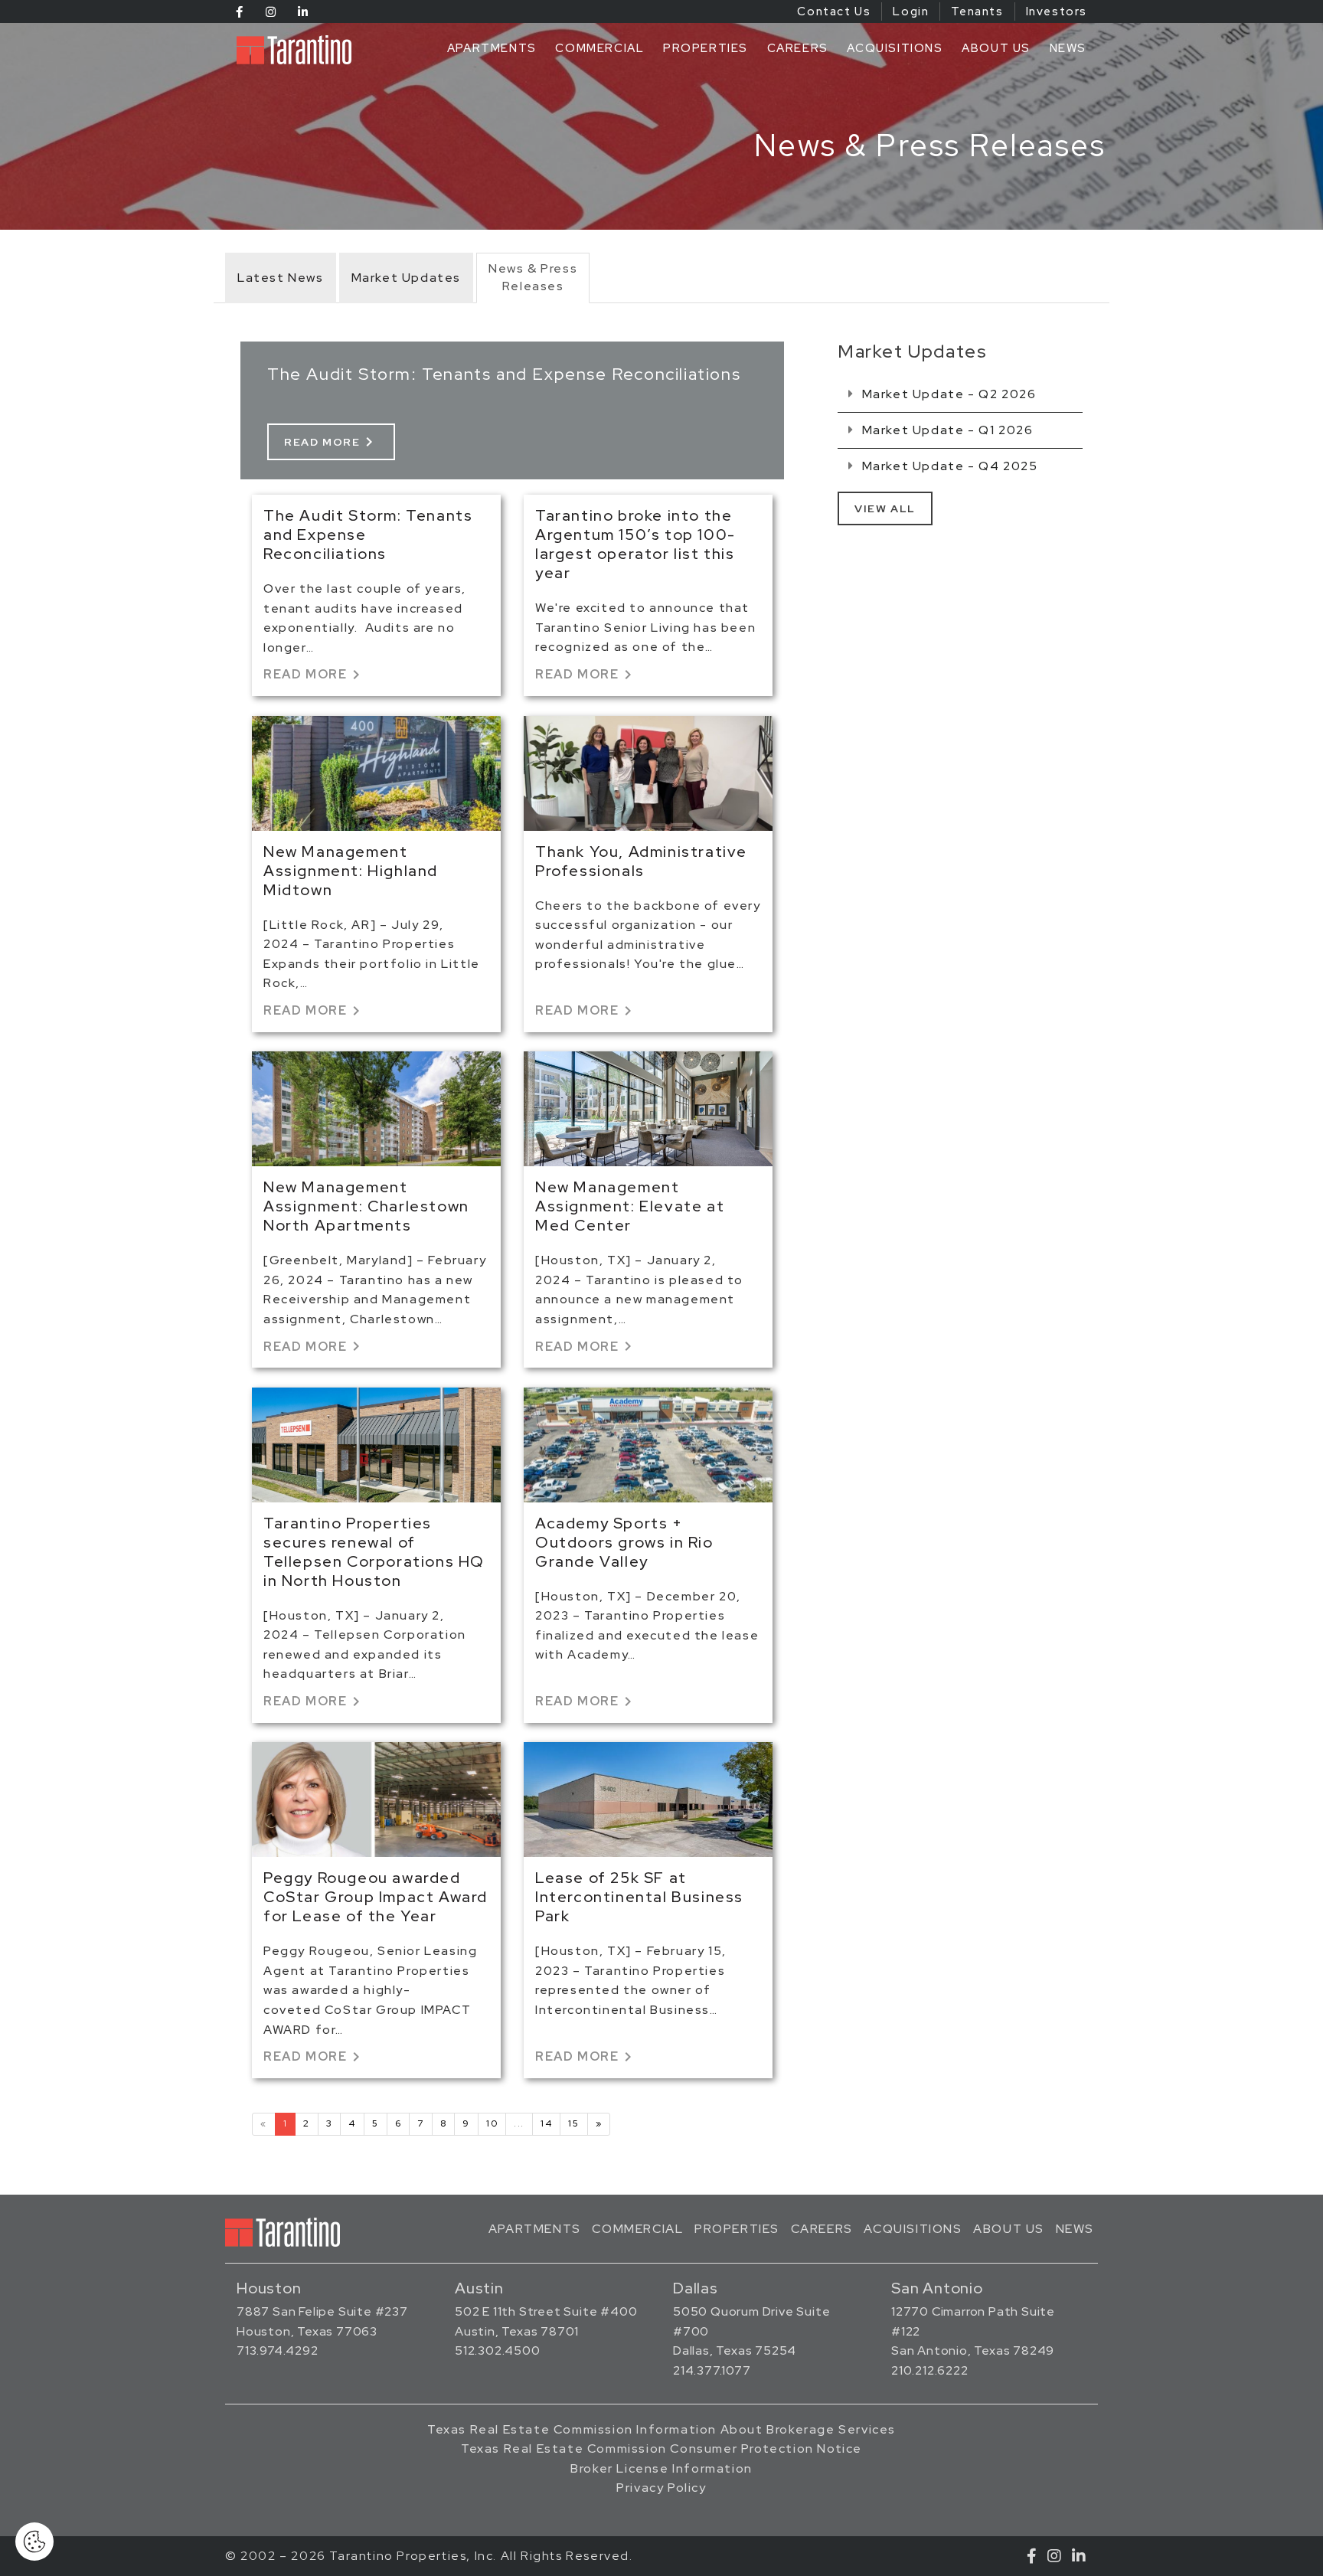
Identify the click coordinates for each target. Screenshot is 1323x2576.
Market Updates (406, 278)
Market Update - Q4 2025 (948, 466)
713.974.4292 (278, 2350)
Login (911, 11)
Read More (331, 442)
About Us (996, 48)
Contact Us (834, 11)
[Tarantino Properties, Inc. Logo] (298, 50)
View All (885, 508)
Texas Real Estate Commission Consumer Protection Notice (661, 2449)
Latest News (281, 278)
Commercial (599, 48)
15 (573, 2123)
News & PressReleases (533, 277)
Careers (798, 48)
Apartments (492, 48)
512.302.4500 (498, 2350)
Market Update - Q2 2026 (947, 394)
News (1068, 48)
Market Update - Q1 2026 (946, 430)
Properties (706, 48)
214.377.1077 (712, 2370)
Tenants (977, 11)
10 (492, 2123)
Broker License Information (661, 2468)
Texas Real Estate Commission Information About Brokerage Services (661, 2429)
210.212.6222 (930, 2370)
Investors (1057, 11)
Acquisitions (895, 48)
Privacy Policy (661, 2488)
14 (546, 2123)
